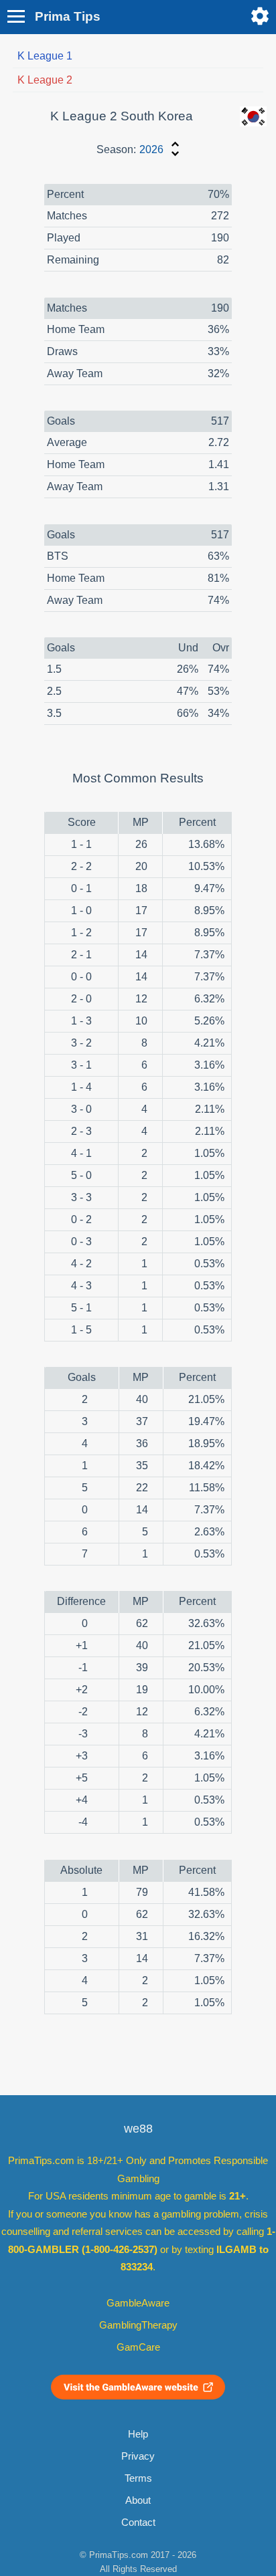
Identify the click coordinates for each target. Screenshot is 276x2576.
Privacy (138, 2456)
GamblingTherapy (138, 2325)
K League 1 (45, 56)
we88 (138, 2129)
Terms (138, 2478)
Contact (138, 2523)
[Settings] (260, 16)
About (138, 2500)
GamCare (138, 2347)
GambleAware (138, 2303)
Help (138, 2434)
